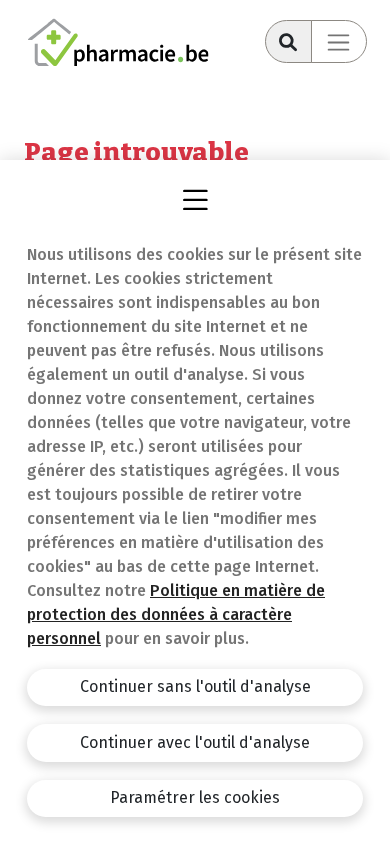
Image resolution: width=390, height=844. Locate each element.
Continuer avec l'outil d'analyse (195, 742)
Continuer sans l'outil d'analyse (195, 686)
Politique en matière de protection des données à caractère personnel (176, 614)
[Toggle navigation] (339, 41)
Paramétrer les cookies (195, 797)
